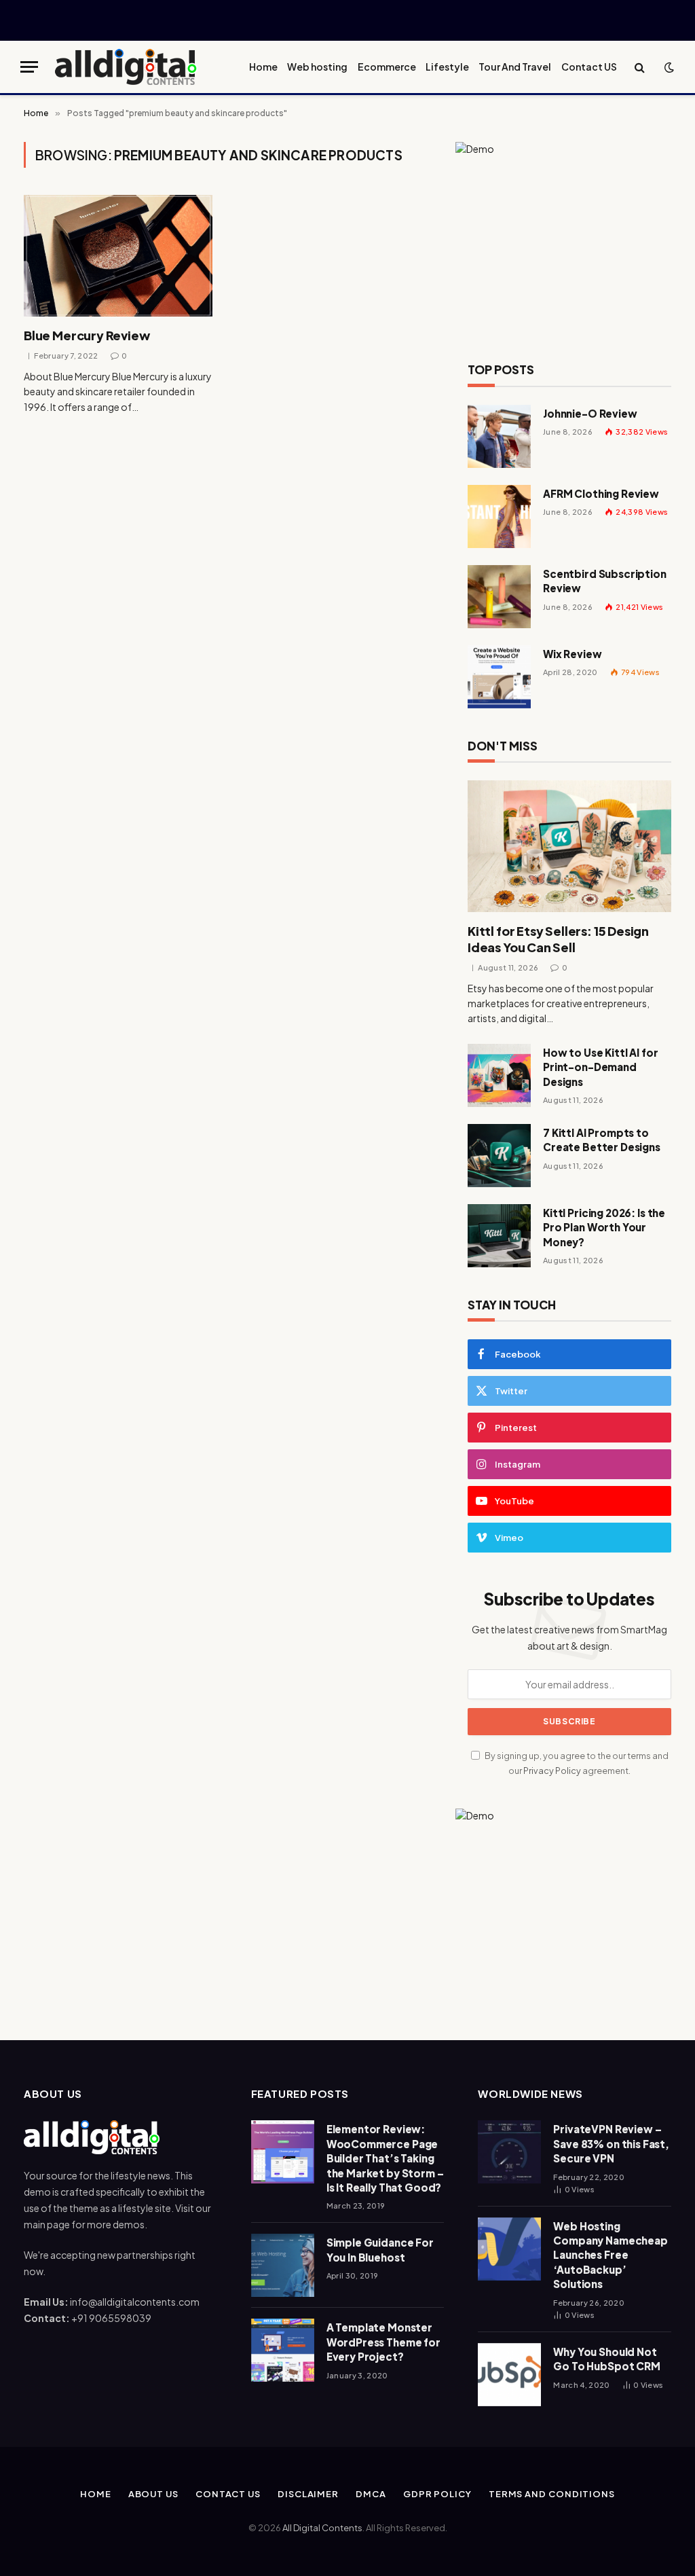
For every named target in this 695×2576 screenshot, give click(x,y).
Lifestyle (447, 67)
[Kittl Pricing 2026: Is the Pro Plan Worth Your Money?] (499, 1236)
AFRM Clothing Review (601, 493)
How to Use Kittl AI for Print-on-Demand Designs (601, 1067)
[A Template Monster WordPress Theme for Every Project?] (283, 2350)
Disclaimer (308, 2494)
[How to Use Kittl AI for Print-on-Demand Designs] (499, 1075)
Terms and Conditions (552, 2494)
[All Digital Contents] (126, 67)
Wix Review (572, 654)
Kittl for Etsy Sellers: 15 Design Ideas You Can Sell (558, 939)
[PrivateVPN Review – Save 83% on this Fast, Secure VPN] (509, 2152)
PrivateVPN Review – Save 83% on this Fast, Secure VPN (611, 2143)
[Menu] (29, 67)
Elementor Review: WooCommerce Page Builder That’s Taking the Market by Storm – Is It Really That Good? (385, 2158)
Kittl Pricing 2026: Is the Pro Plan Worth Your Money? (604, 1227)
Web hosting (317, 67)
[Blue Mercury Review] (118, 256)
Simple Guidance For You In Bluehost (380, 2249)
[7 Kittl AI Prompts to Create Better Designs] (499, 1156)
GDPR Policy (437, 2494)
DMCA (371, 2494)
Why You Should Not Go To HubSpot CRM (606, 2359)
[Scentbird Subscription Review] (499, 597)
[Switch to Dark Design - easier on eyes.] (668, 67)
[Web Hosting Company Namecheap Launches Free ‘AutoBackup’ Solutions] (509, 2249)
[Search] (640, 67)
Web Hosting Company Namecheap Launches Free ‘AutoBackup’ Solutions (610, 2255)
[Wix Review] (499, 677)
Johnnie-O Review (590, 413)
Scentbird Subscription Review (605, 581)
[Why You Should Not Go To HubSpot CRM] (509, 2375)
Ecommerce (387, 67)
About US (153, 2494)
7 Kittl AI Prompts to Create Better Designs (602, 1140)
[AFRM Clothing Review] (499, 516)
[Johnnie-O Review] (499, 436)
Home (263, 67)
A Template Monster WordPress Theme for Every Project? (383, 2342)
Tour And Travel (515, 67)
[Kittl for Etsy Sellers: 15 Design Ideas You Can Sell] (569, 846)
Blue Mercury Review (87, 335)
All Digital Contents (322, 2528)
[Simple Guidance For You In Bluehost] (283, 2265)
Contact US (589, 67)
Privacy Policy (552, 1771)
